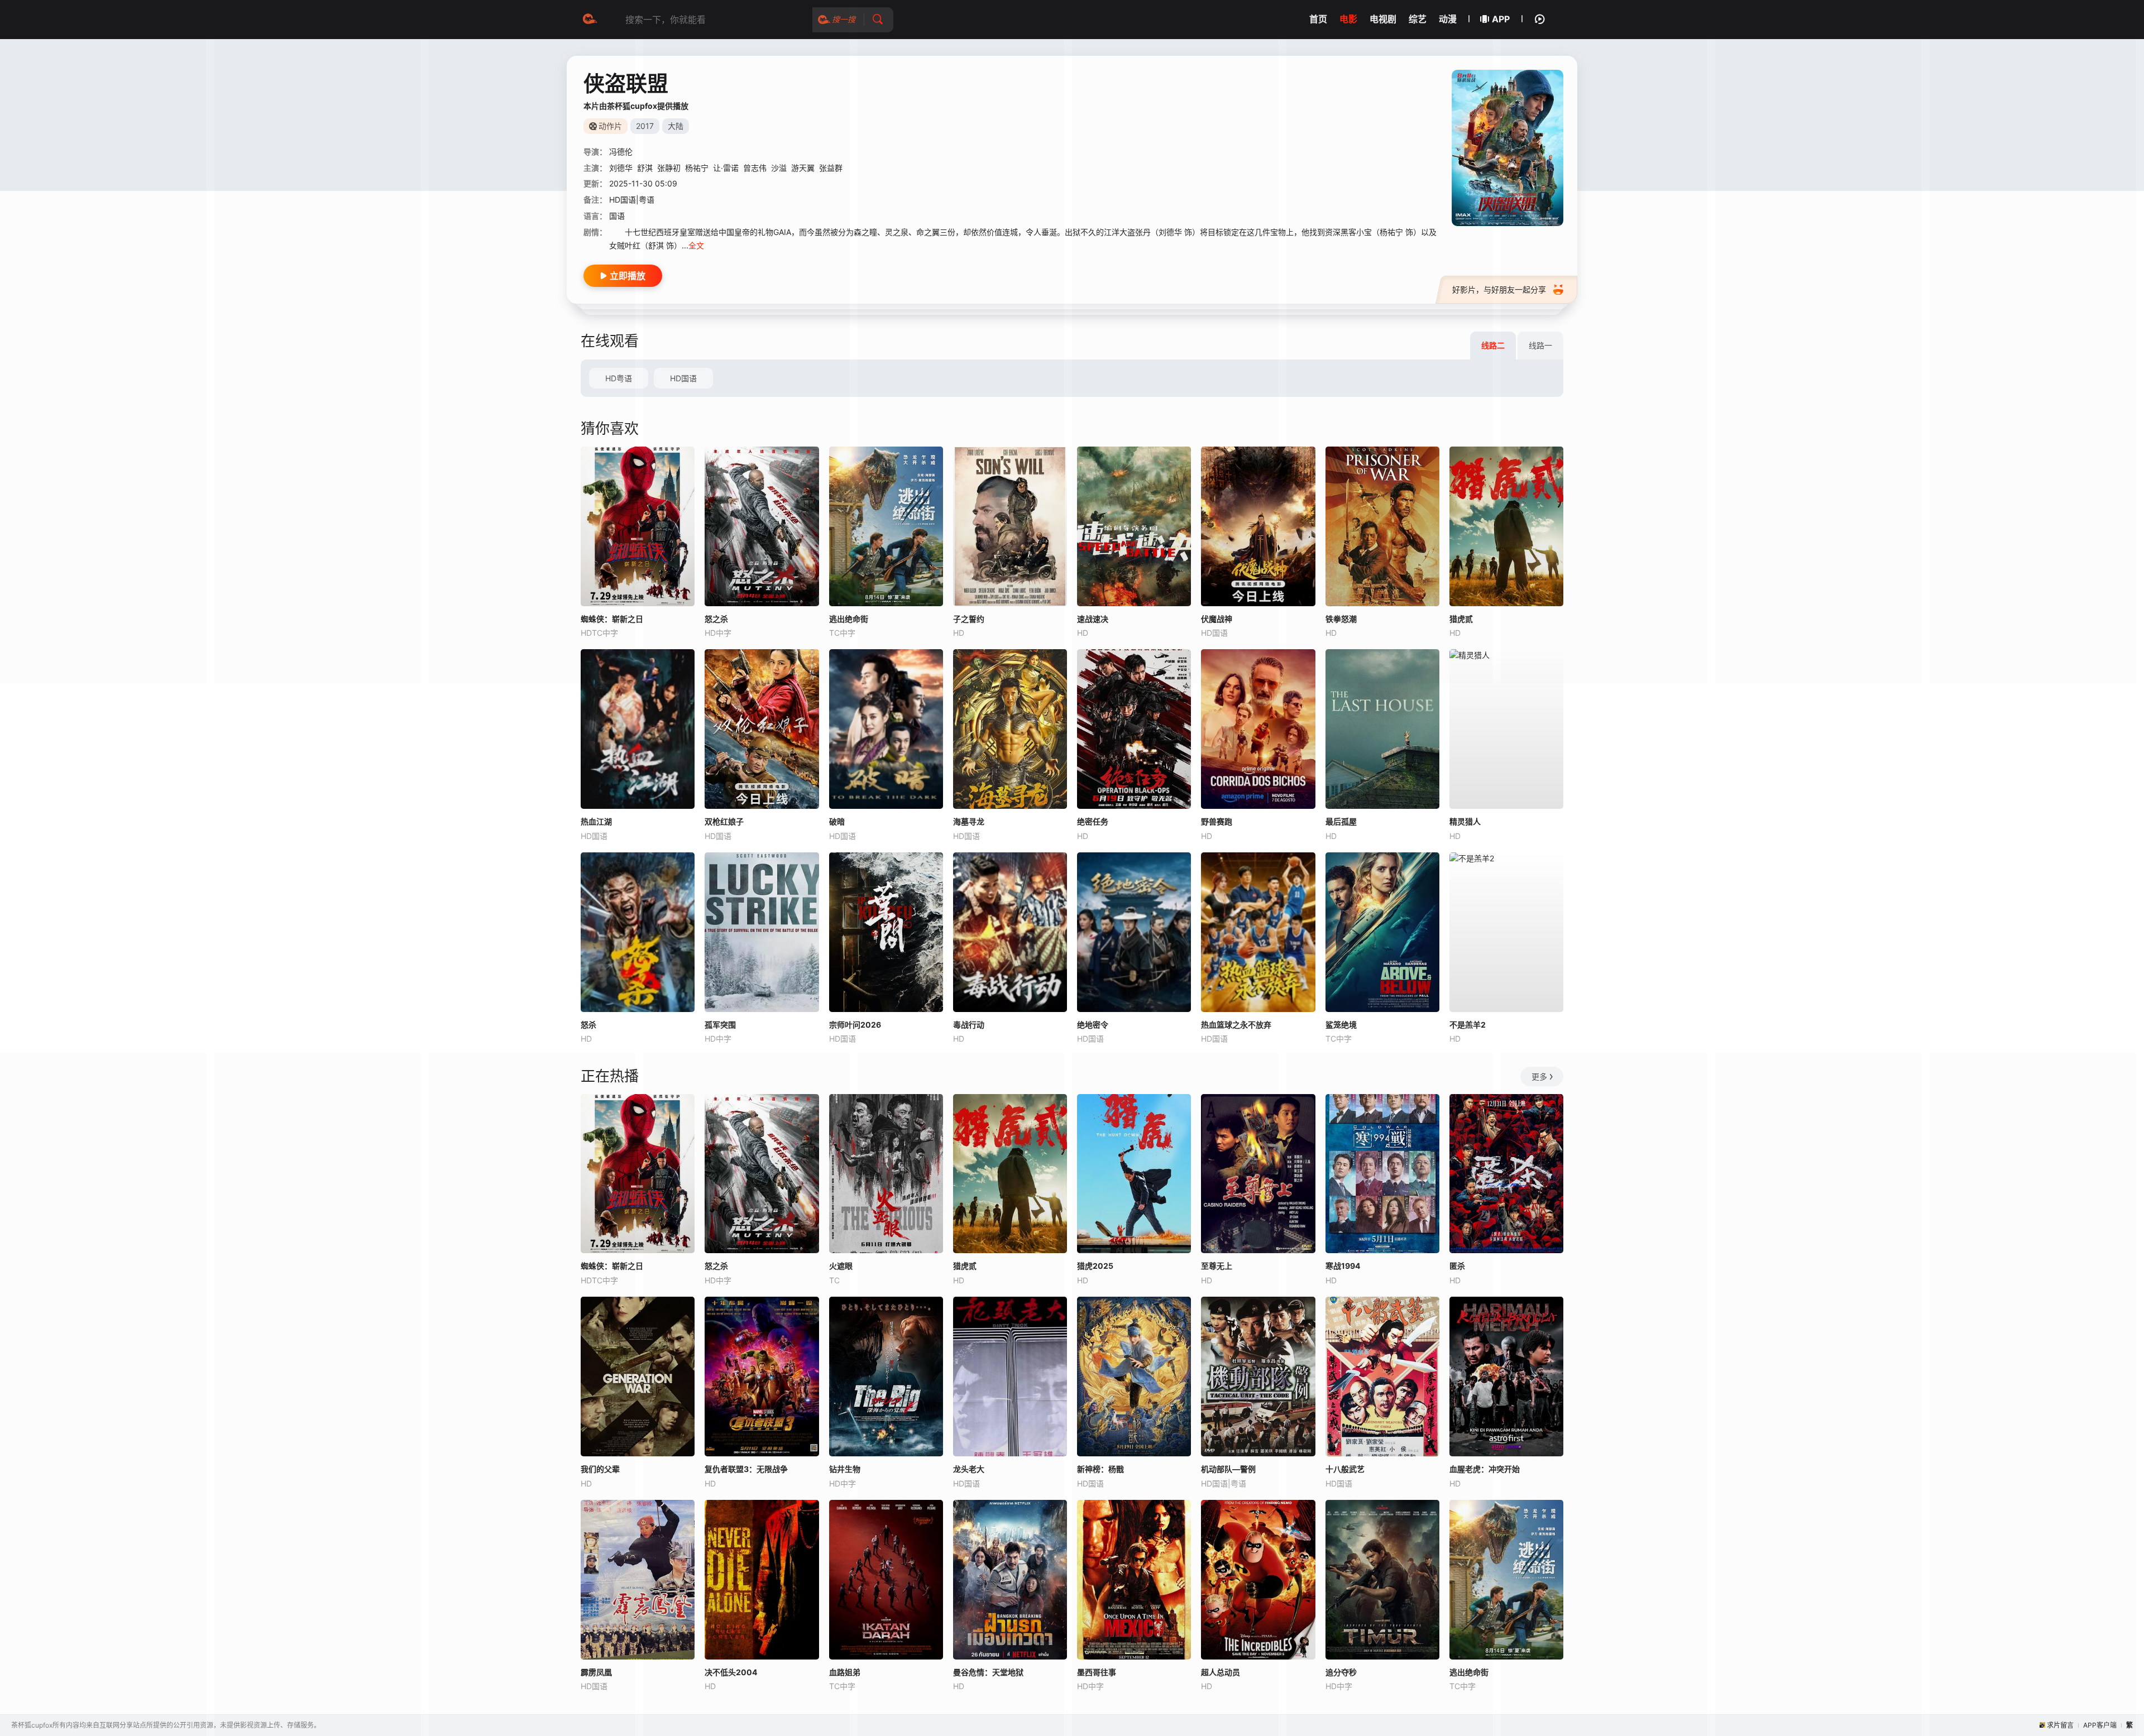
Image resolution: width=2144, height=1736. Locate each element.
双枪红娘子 (724, 821)
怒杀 (588, 1025)
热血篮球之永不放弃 (1236, 1025)
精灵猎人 (1465, 821)
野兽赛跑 (1217, 821)
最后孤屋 (1341, 821)
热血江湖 (596, 821)
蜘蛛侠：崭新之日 (612, 619)
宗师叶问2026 (855, 1025)
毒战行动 (969, 1025)
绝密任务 (1093, 821)
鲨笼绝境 (1341, 1025)
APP (1501, 19)
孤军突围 (720, 1025)
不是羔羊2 (1468, 1025)
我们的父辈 (600, 1469)
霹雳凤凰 (596, 1672)
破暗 (837, 821)
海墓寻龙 (969, 821)
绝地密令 (1093, 1025)
